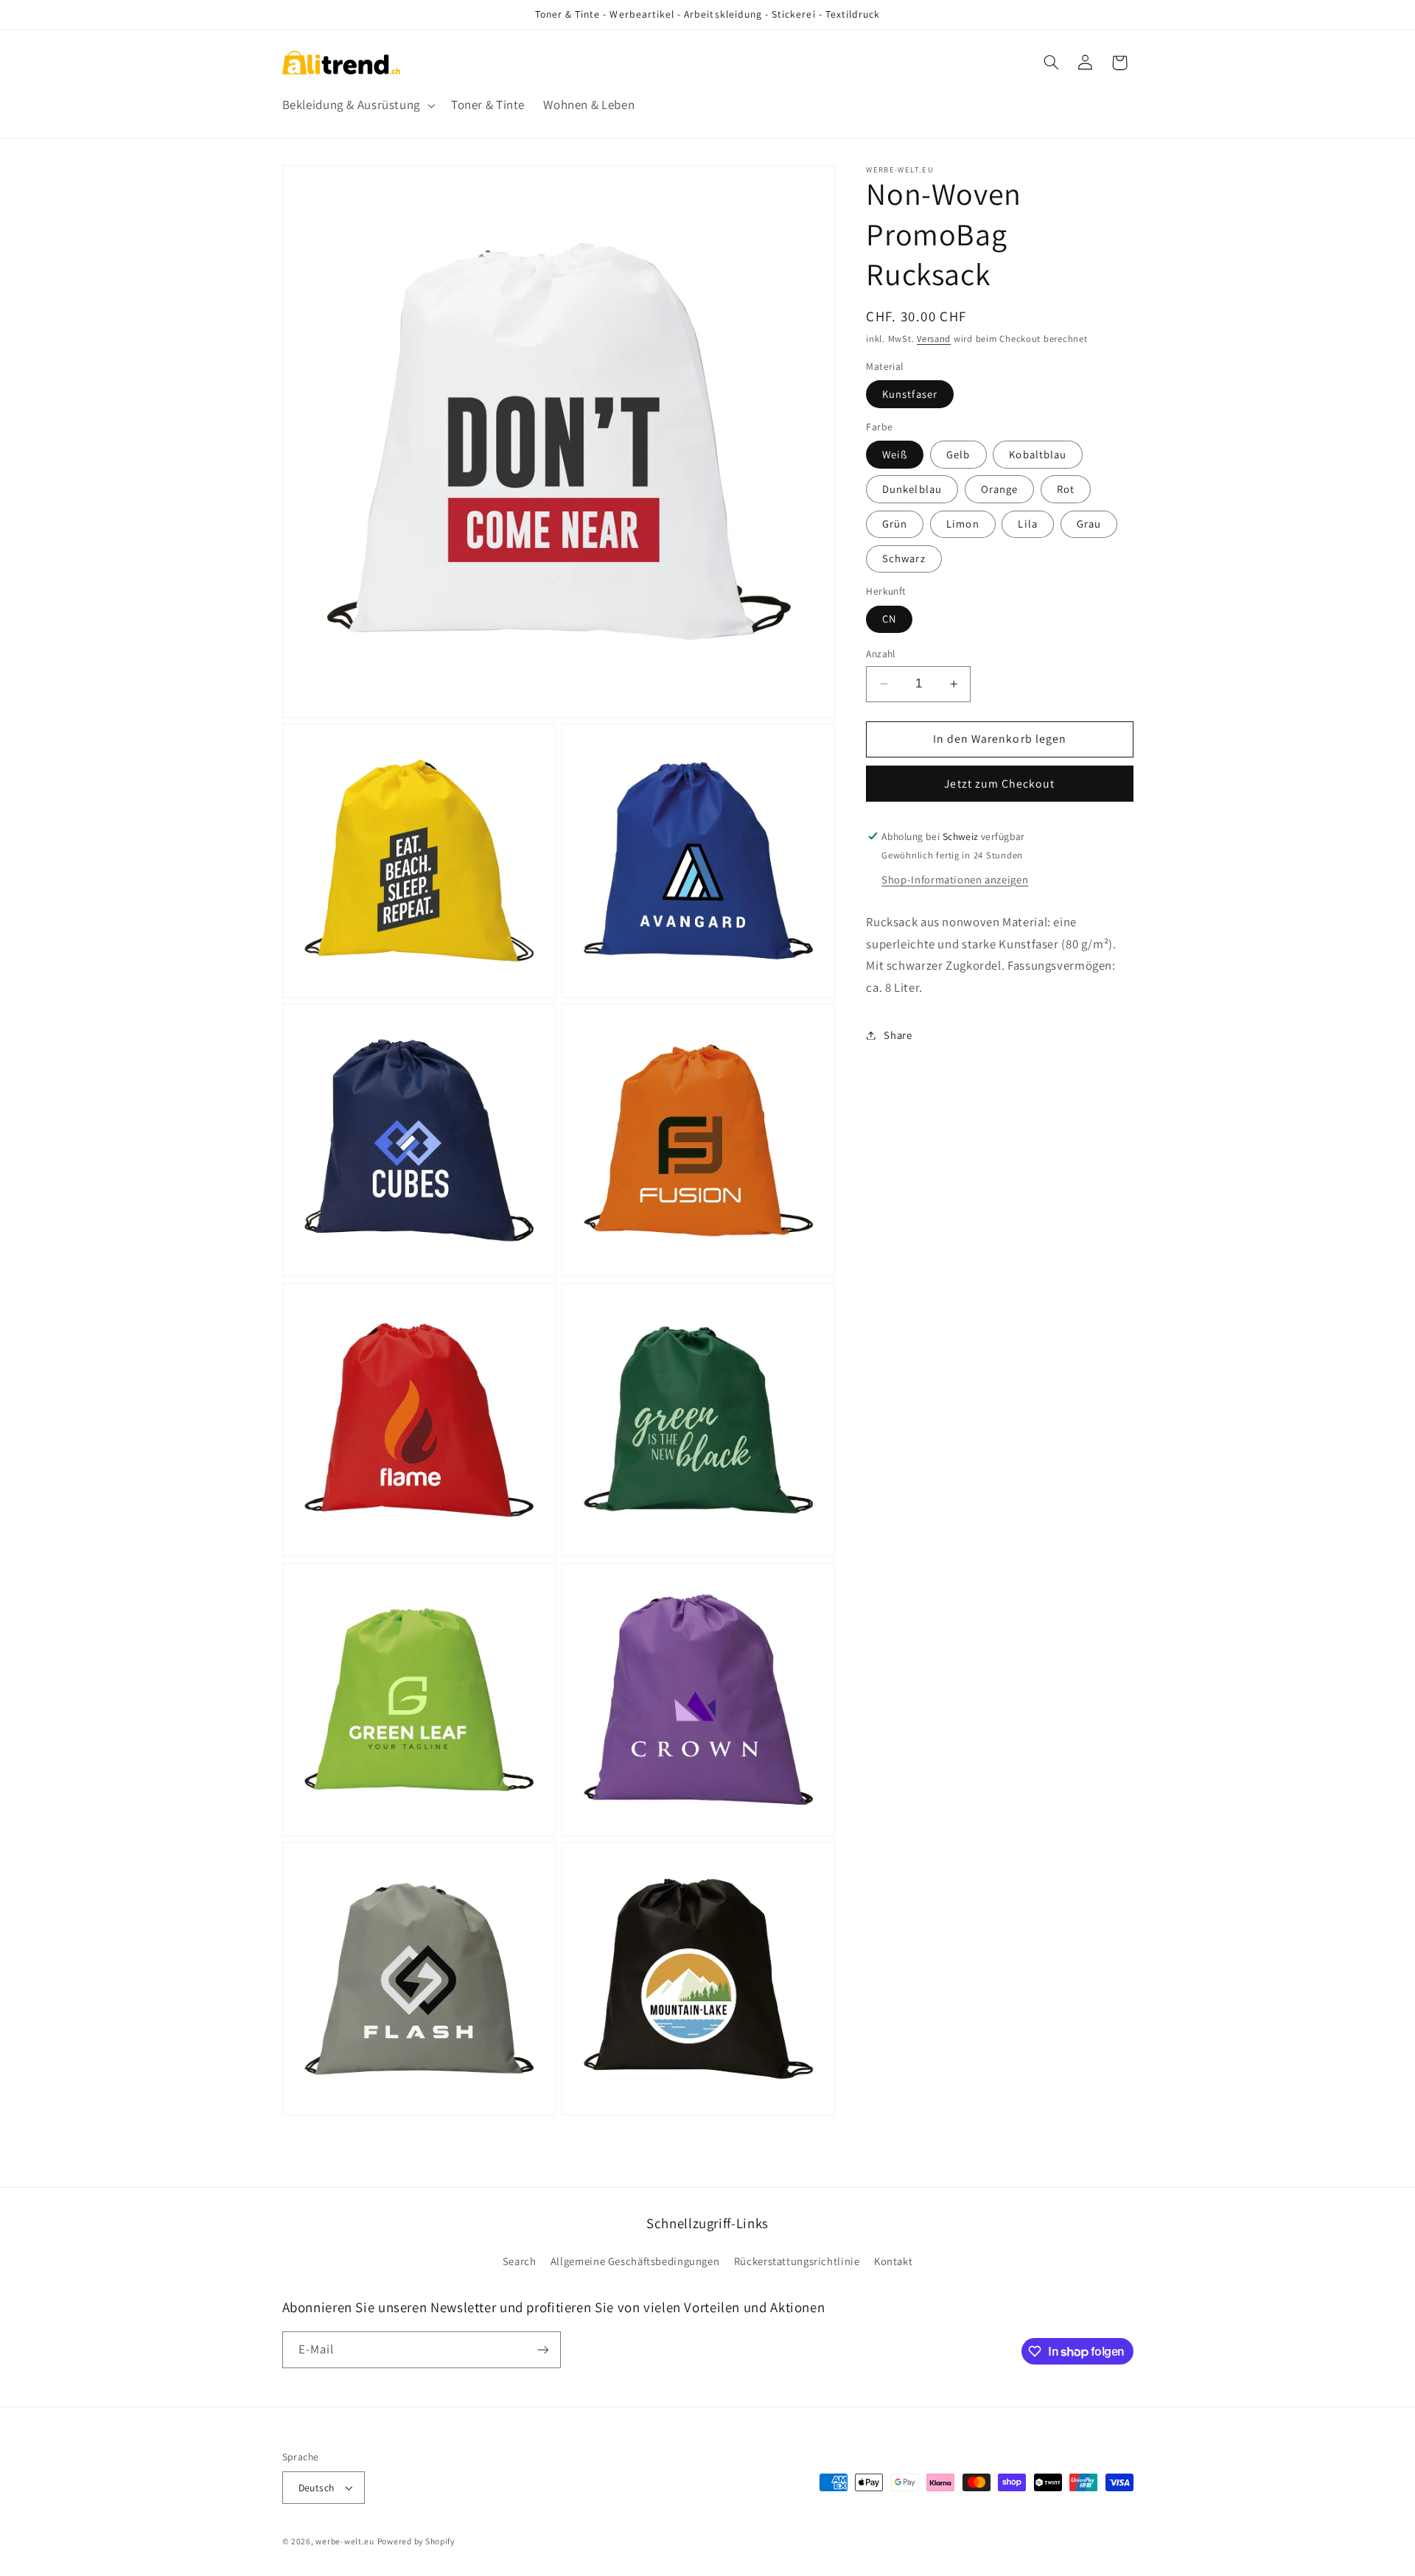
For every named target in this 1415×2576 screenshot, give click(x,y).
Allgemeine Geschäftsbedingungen (635, 2261)
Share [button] (898, 1035)
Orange (999, 489)
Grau (1089, 524)
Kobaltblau (1038, 454)
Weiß (895, 454)
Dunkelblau (912, 489)
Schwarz (904, 558)
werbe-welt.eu (345, 2541)
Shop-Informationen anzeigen (955, 879)
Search (520, 2261)
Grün (895, 524)
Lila (1027, 524)
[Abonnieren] (542, 2349)
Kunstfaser (910, 394)
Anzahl (881, 654)
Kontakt (893, 2261)
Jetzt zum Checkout (999, 784)
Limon (962, 524)
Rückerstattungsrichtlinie (797, 2261)
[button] (357, 106)
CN (889, 619)
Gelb (958, 454)
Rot (1066, 489)
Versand (934, 339)
